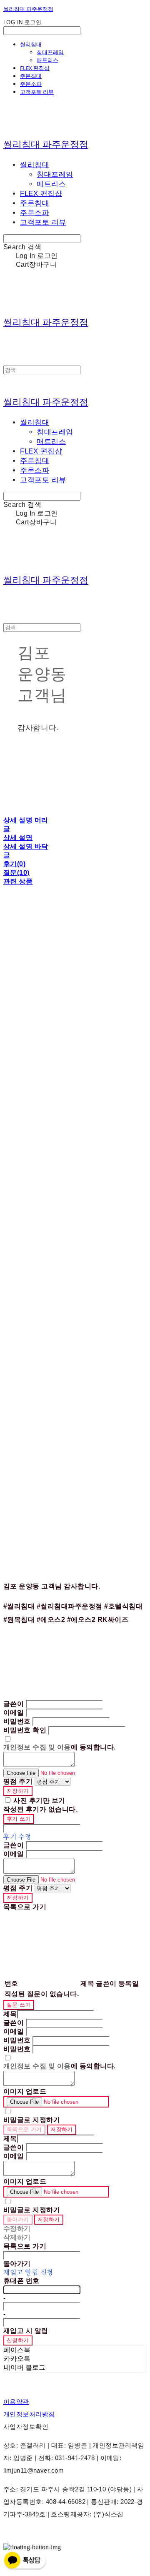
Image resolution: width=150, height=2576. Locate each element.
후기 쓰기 (19, 1819)
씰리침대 (31, 44)
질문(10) (16, 873)
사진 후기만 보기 (39, 1800)
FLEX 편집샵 (35, 68)
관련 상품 (18, 881)
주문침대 (31, 76)
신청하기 (18, 2340)
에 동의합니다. (60, 1747)
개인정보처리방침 (29, 2414)
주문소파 (31, 84)
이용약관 (16, 2402)
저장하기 (18, 1791)
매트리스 (47, 60)
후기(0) (14, 864)
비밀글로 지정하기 (32, 2120)
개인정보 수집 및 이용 (37, 1747)
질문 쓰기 (19, 2005)
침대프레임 (50, 52)
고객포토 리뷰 (37, 92)
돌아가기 (18, 2219)
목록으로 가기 (24, 2129)
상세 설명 (18, 838)
